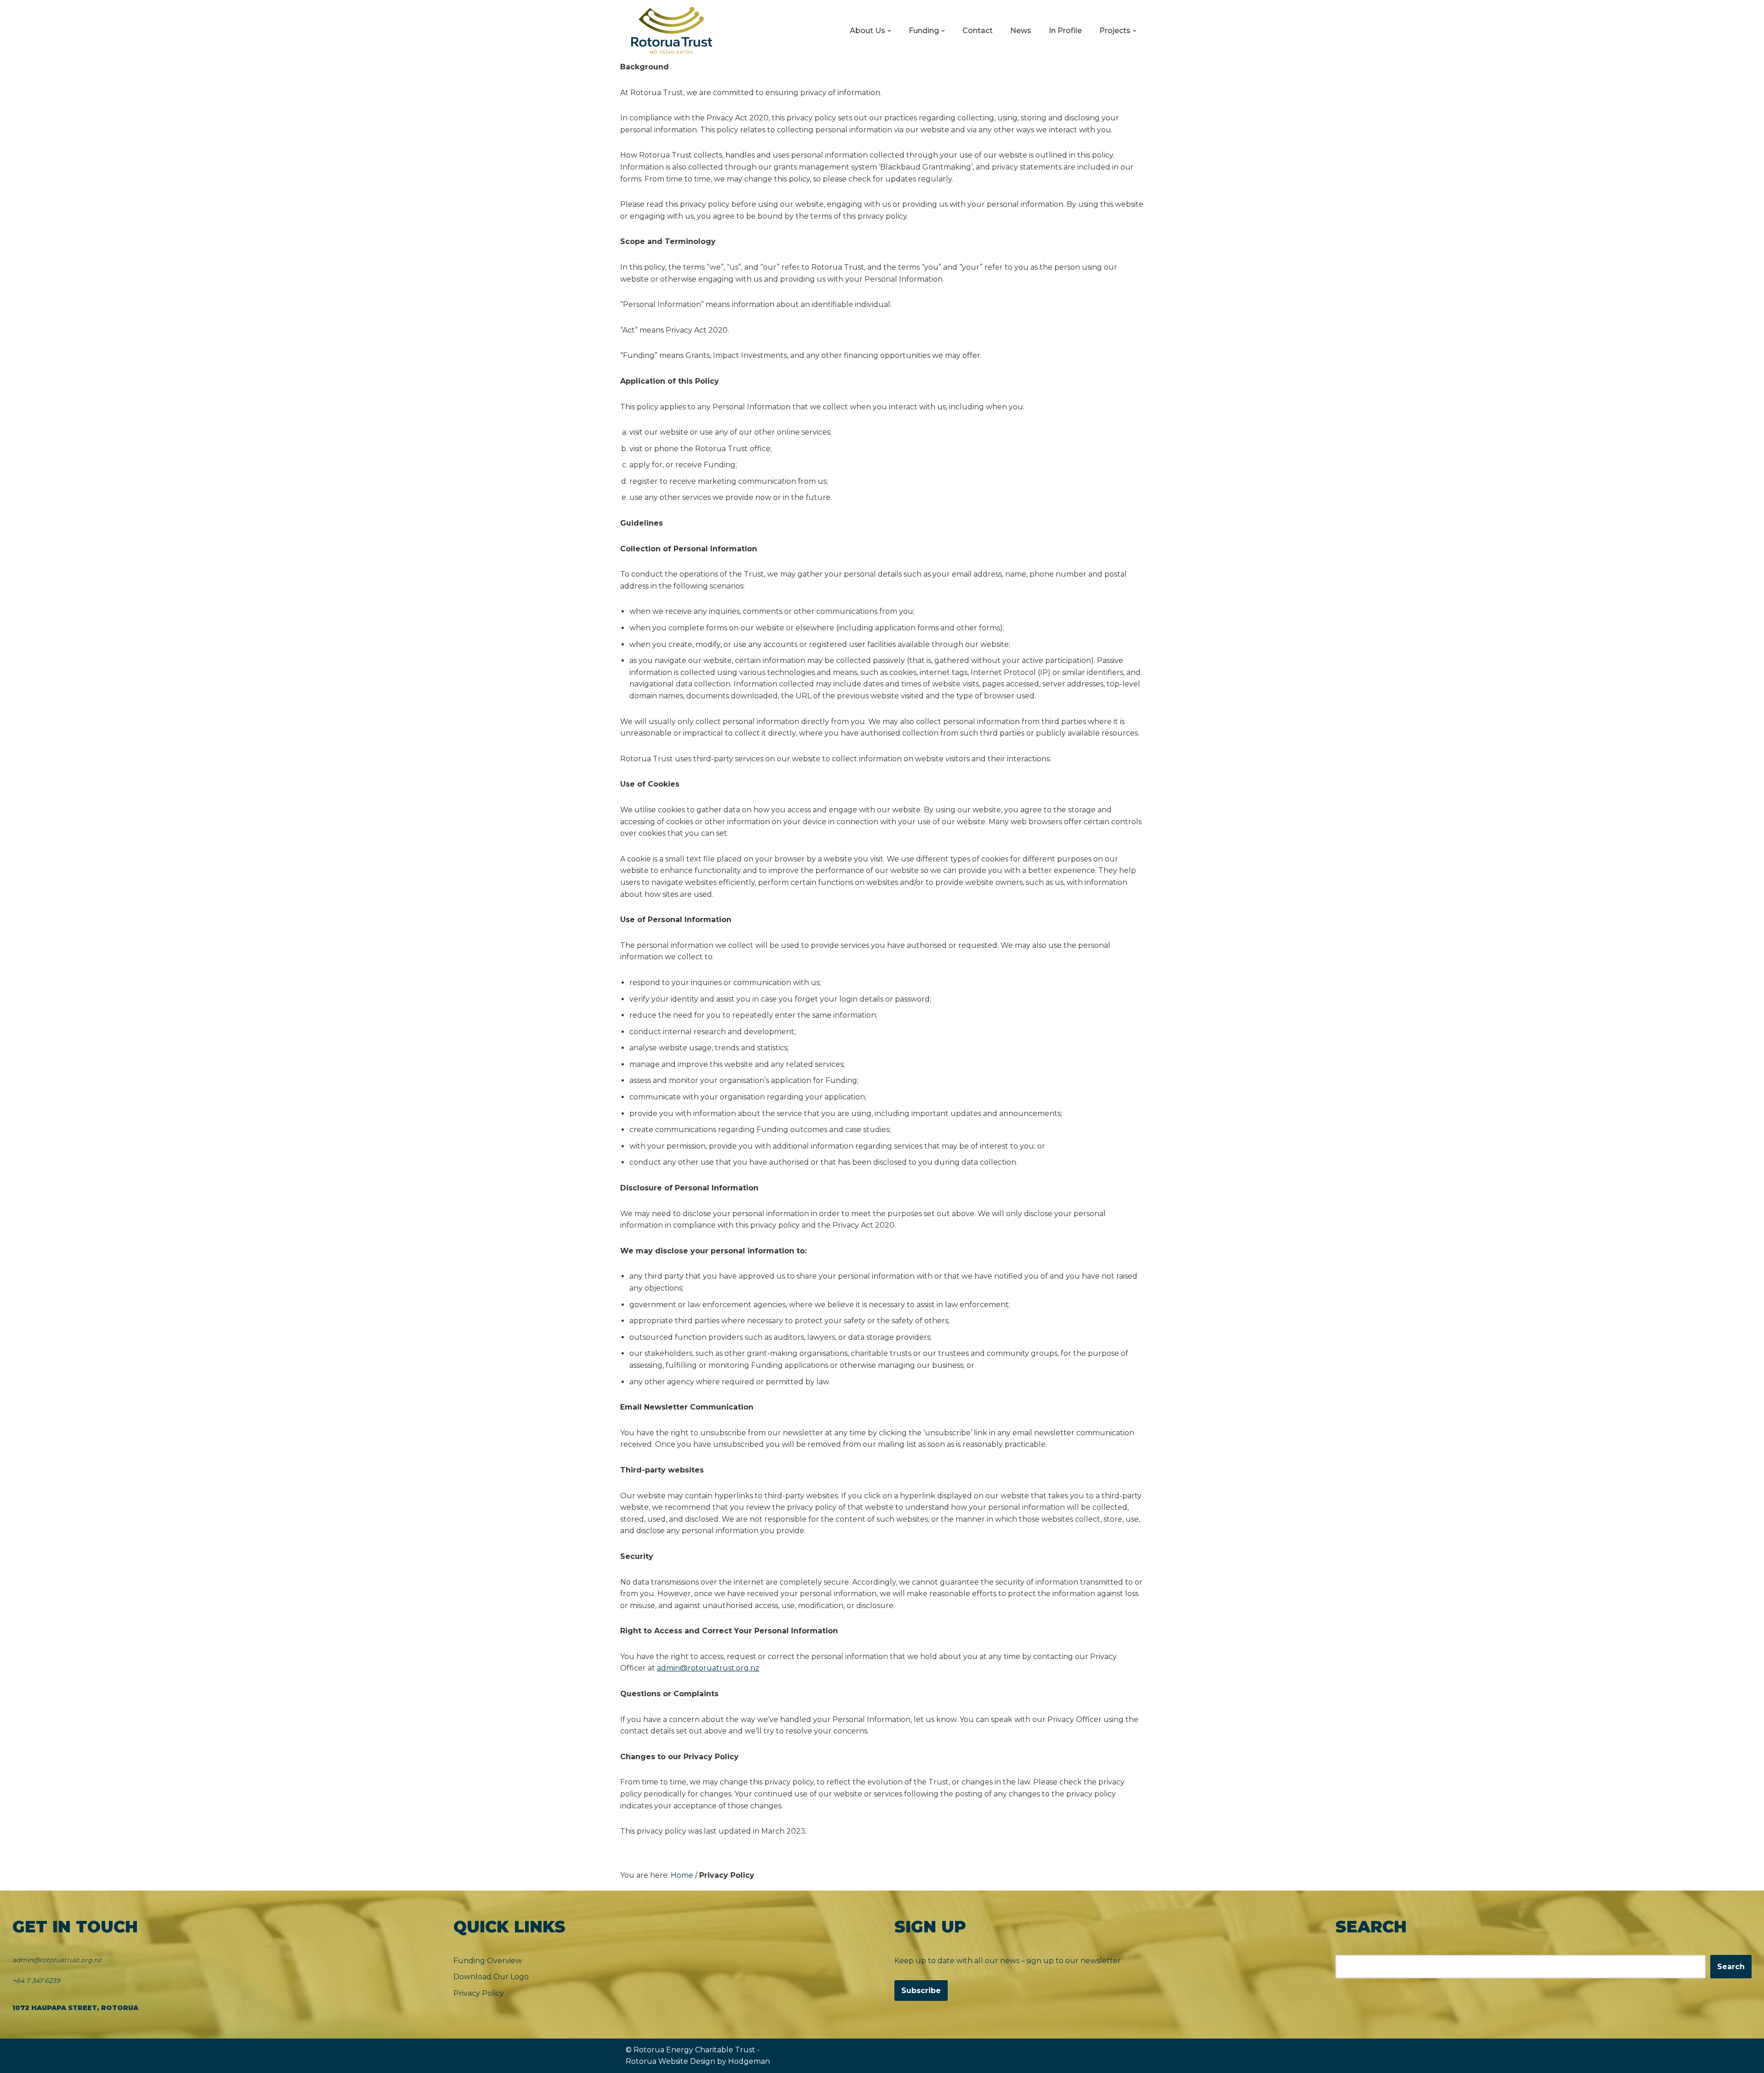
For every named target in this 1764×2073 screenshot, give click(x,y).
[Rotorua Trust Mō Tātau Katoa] (672, 31)
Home (682, 1875)
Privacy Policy (479, 1993)
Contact (978, 31)
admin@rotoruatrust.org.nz (708, 1668)
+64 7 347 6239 (36, 1981)
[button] (889, 31)
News (1021, 31)
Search (1731, 1967)
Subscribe (921, 1991)
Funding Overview (488, 1961)
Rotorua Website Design (670, 2061)
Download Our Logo (491, 1977)
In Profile (1065, 31)
